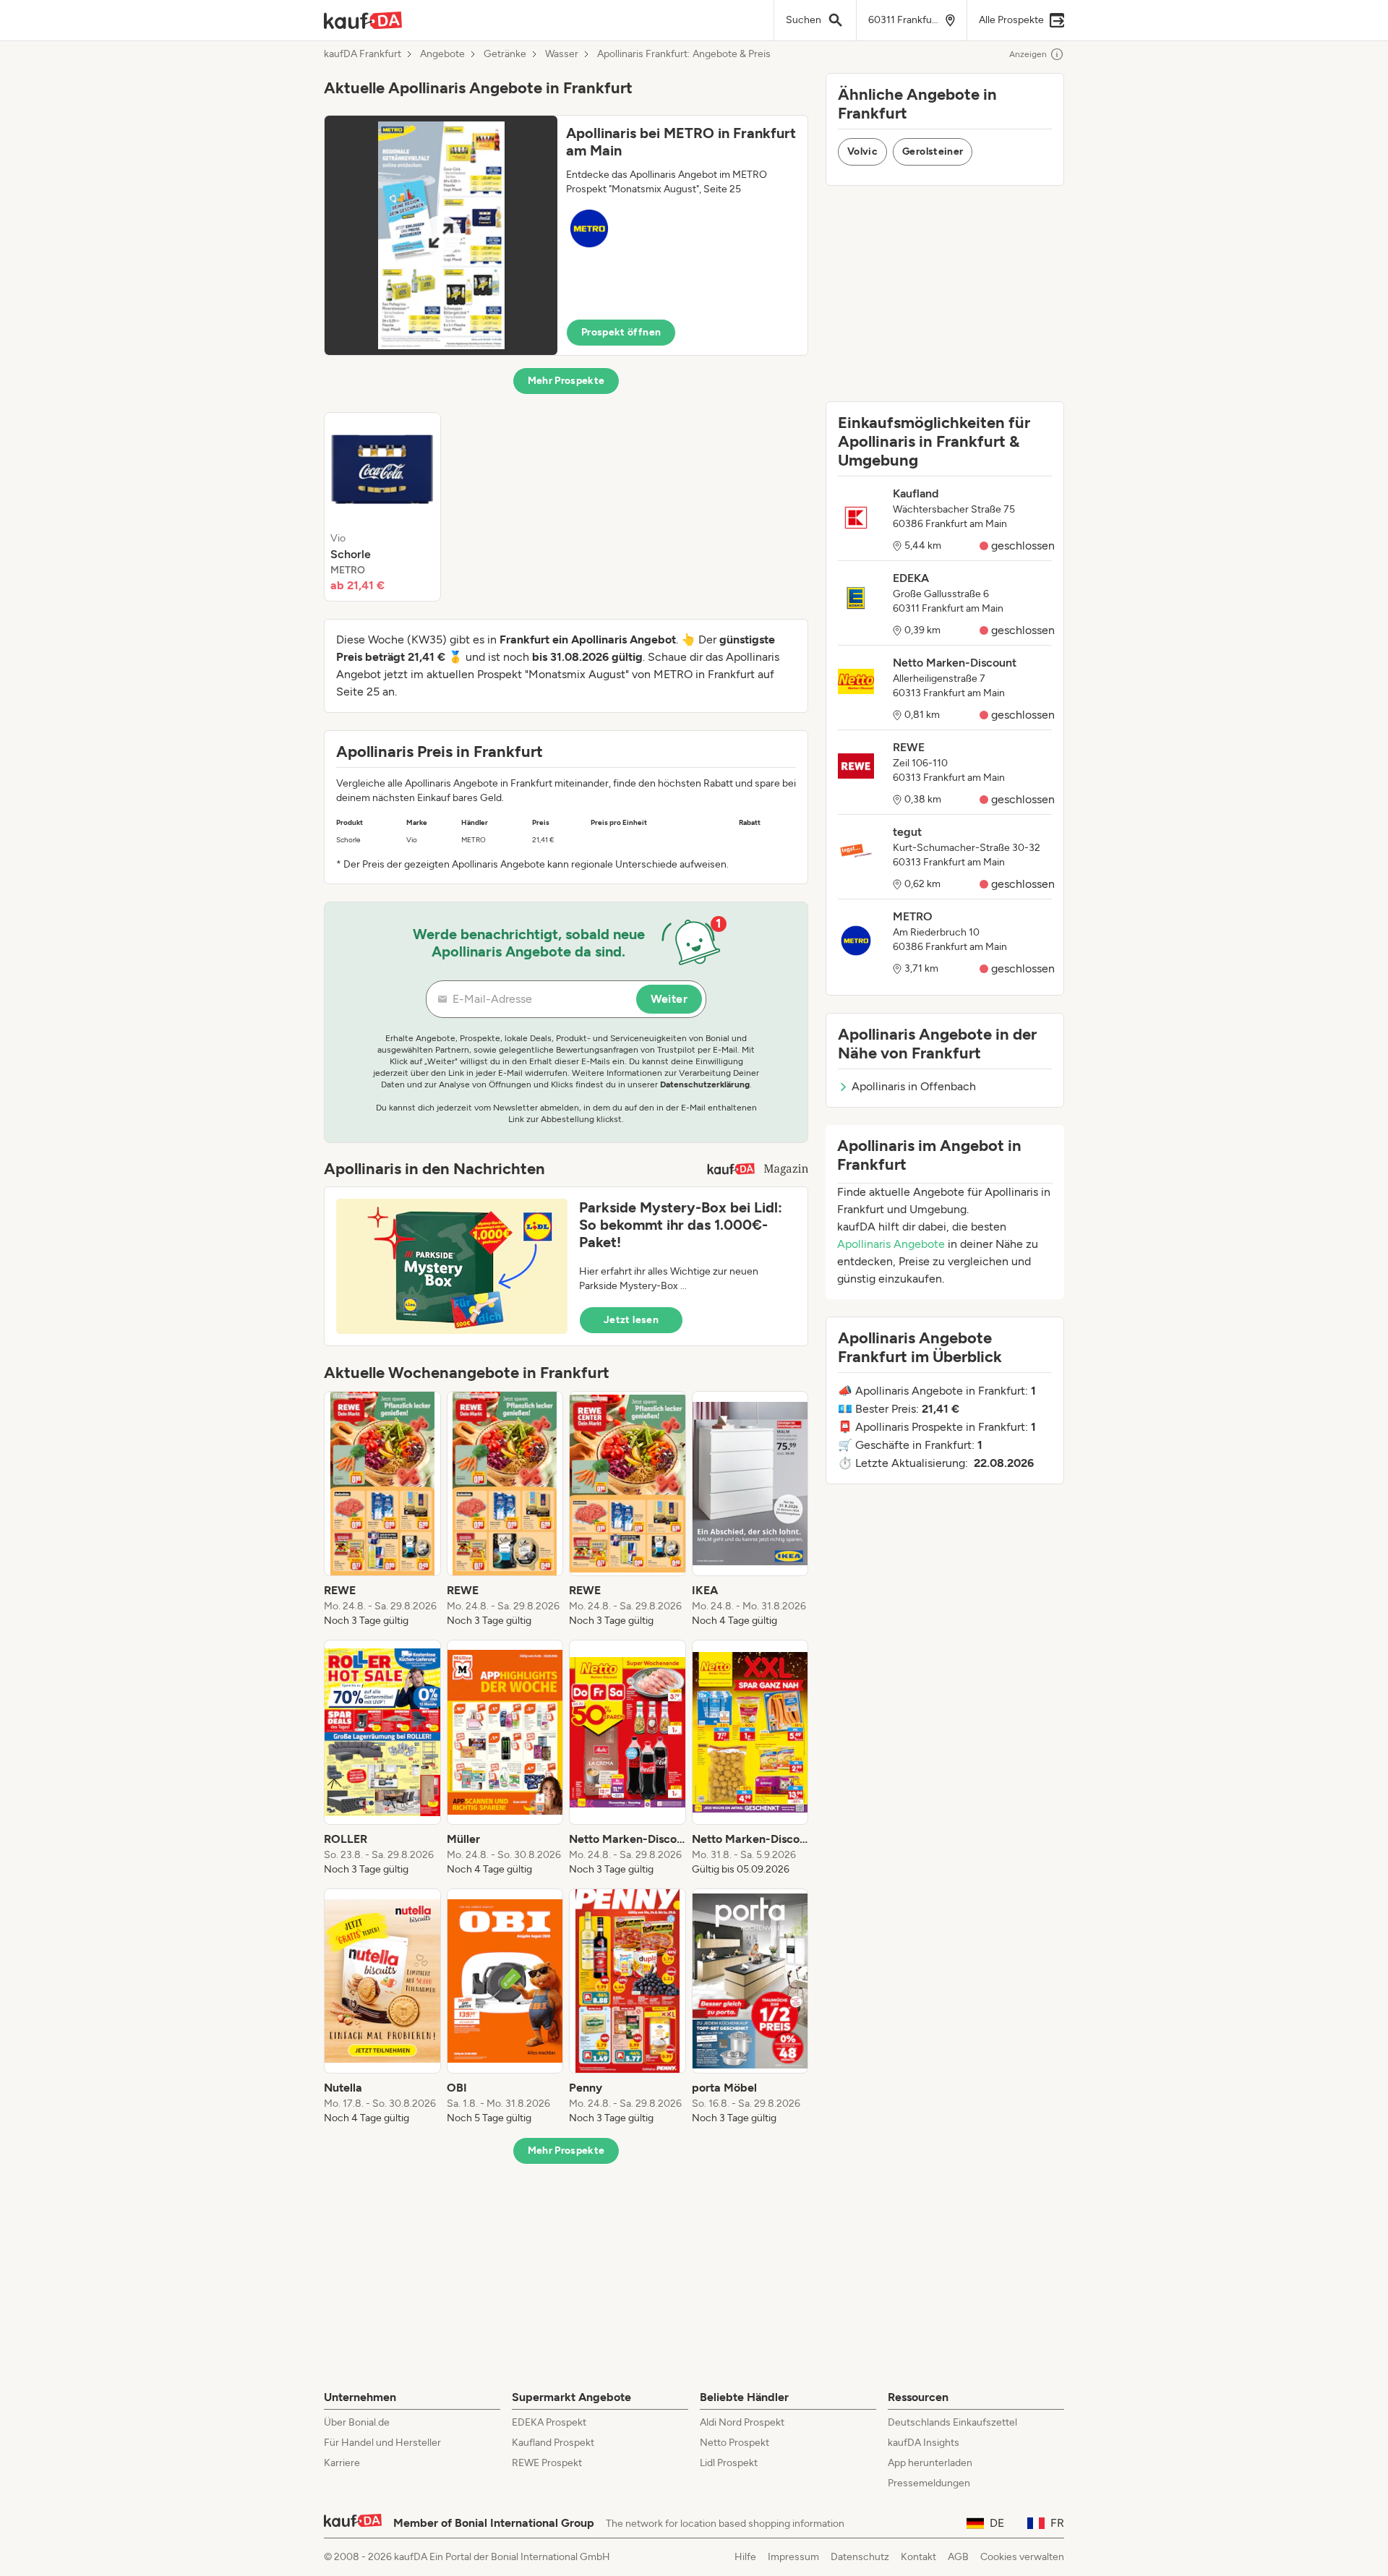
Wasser (562, 54)
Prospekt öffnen (621, 332)
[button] (566, 235)
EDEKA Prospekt (549, 2422)
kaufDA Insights (924, 2443)
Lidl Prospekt (729, 2463)
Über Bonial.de (357, 2422)
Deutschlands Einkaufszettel (952, 2422)
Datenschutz (860, 2557)
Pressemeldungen (929, 2483)
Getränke (505, 54)
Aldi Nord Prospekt (742, 2422)
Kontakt (918, 2557)
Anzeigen (1028, 54)
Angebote (442, 54)
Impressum (793, 2557)
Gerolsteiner (933, 151)
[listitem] (382, 507)
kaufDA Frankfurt (363, 54)
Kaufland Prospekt (553, 2443)
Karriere (342, 2463)
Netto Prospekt (734, 2443)
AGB (958, 2557)
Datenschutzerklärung (705, 1084)
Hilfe (745, 2557)
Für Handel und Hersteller (382, 2443)
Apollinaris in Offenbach (914, 1086)
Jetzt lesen (631, 1320)
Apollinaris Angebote (891, 1244)
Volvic (862, 151)
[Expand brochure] (441, 235)
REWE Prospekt (547, 2463)
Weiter (669, 999)
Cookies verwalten (1022, 2557)
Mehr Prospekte (566, 381)
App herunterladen (930, 2463)
